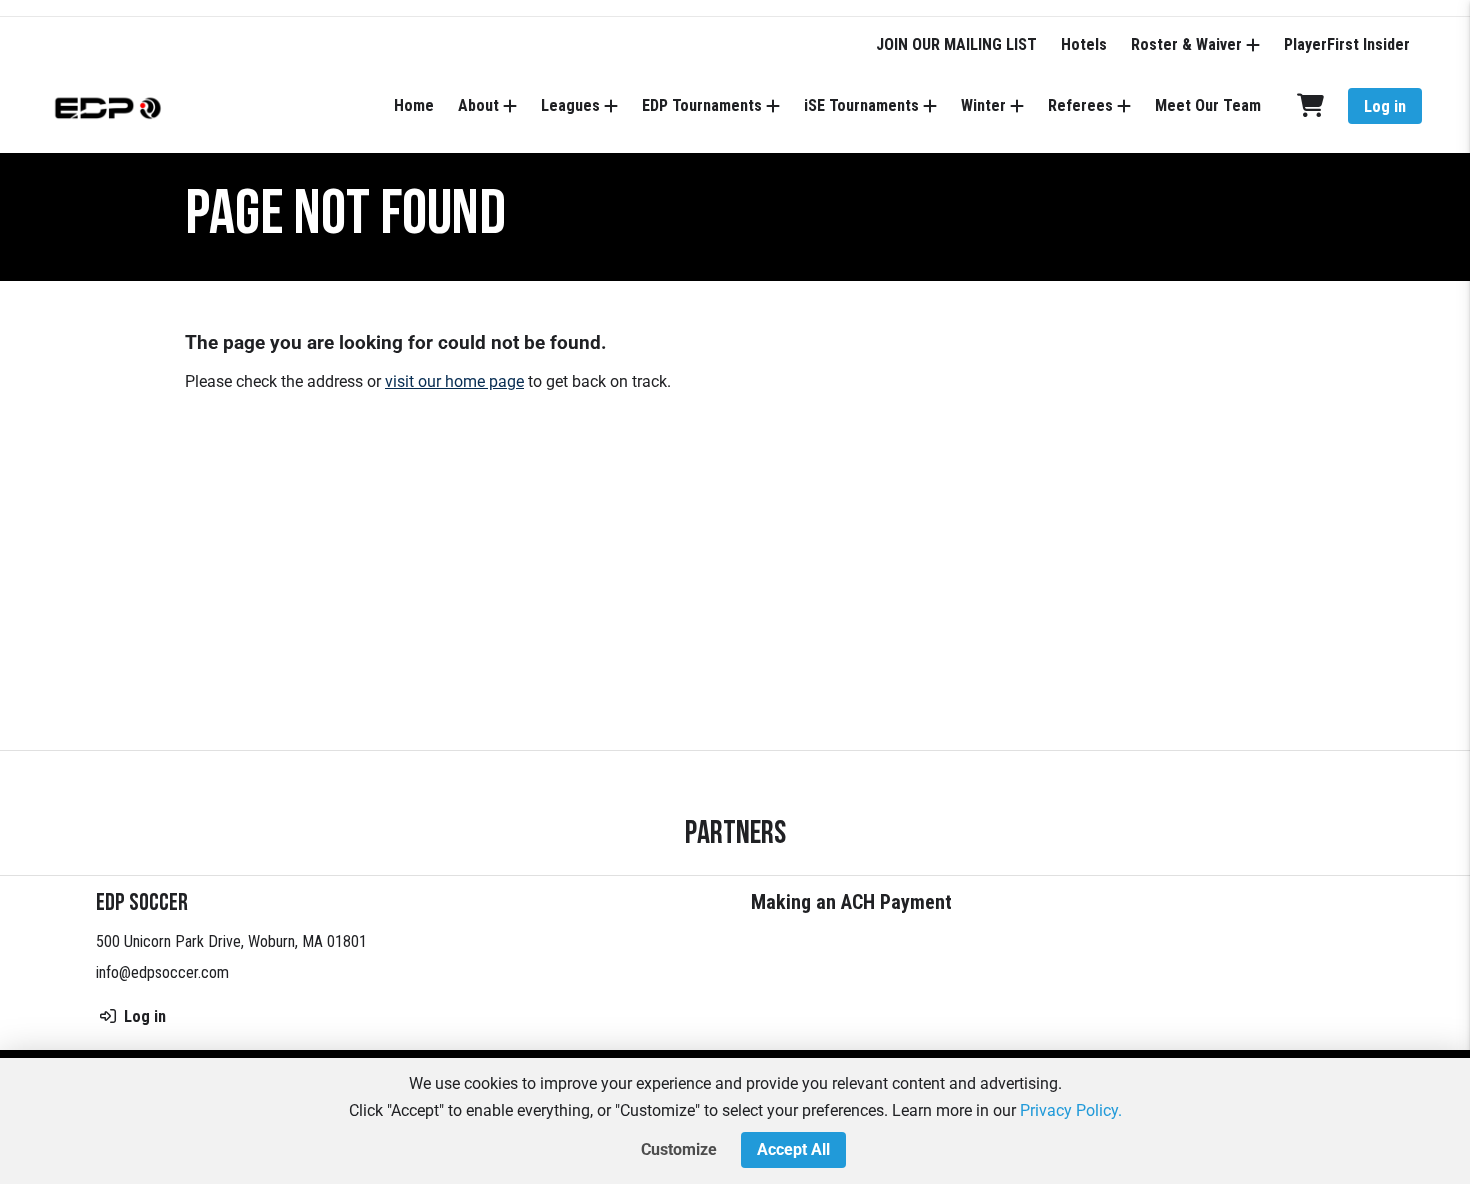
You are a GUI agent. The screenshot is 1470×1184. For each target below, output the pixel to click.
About (478, 105)
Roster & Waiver (1186, 44)
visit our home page (454, 381)
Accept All (793, 1149)
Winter (983, 105)
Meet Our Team (1208, 105)
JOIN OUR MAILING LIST (956, 44)
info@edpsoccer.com (162, 972)
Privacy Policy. (1071, 1110)
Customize (679, 1149)
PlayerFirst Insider (1347, 44)
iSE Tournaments (861, 105)
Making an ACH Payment (851, 902)
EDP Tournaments (702, 105)
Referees (1080, 105)
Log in (1385, 106)
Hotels (1084, 44)
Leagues (570, 105)
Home (414, 105)
